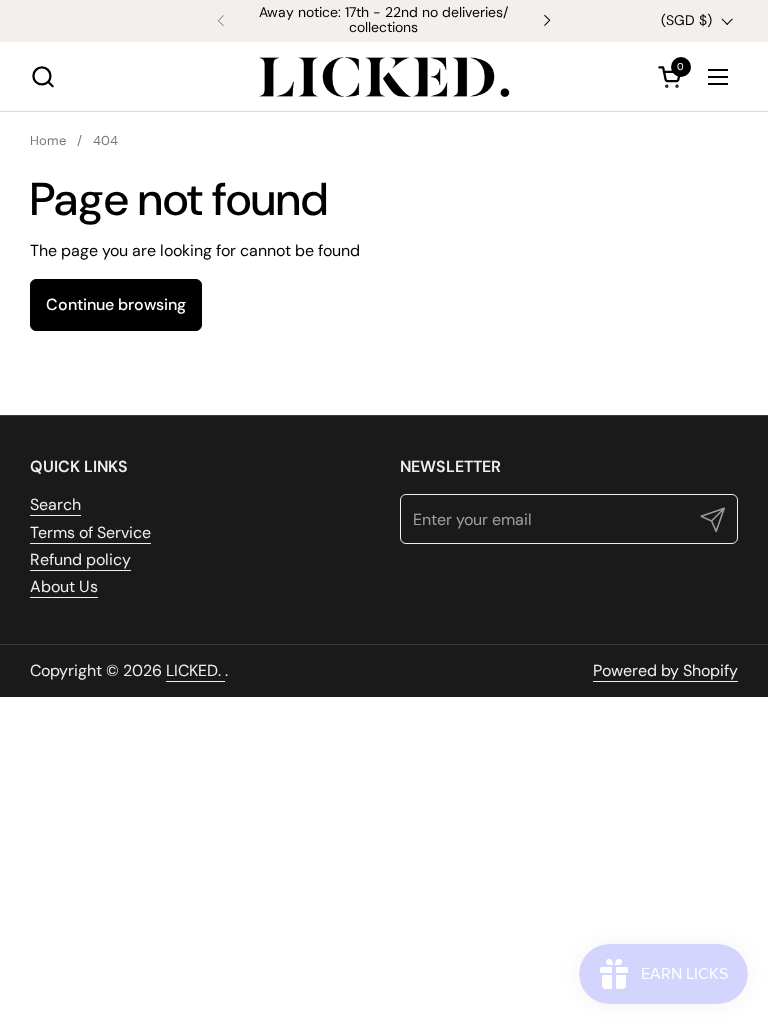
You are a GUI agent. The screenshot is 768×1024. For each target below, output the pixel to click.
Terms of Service (90, 532)
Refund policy (80, 559)
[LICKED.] (384, 77)
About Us (64, 586)
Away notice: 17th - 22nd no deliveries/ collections (383, 20)
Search (55, 504)
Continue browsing (116, 304)
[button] (42, 76)
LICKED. (195, 670)
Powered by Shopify (665, 670)
